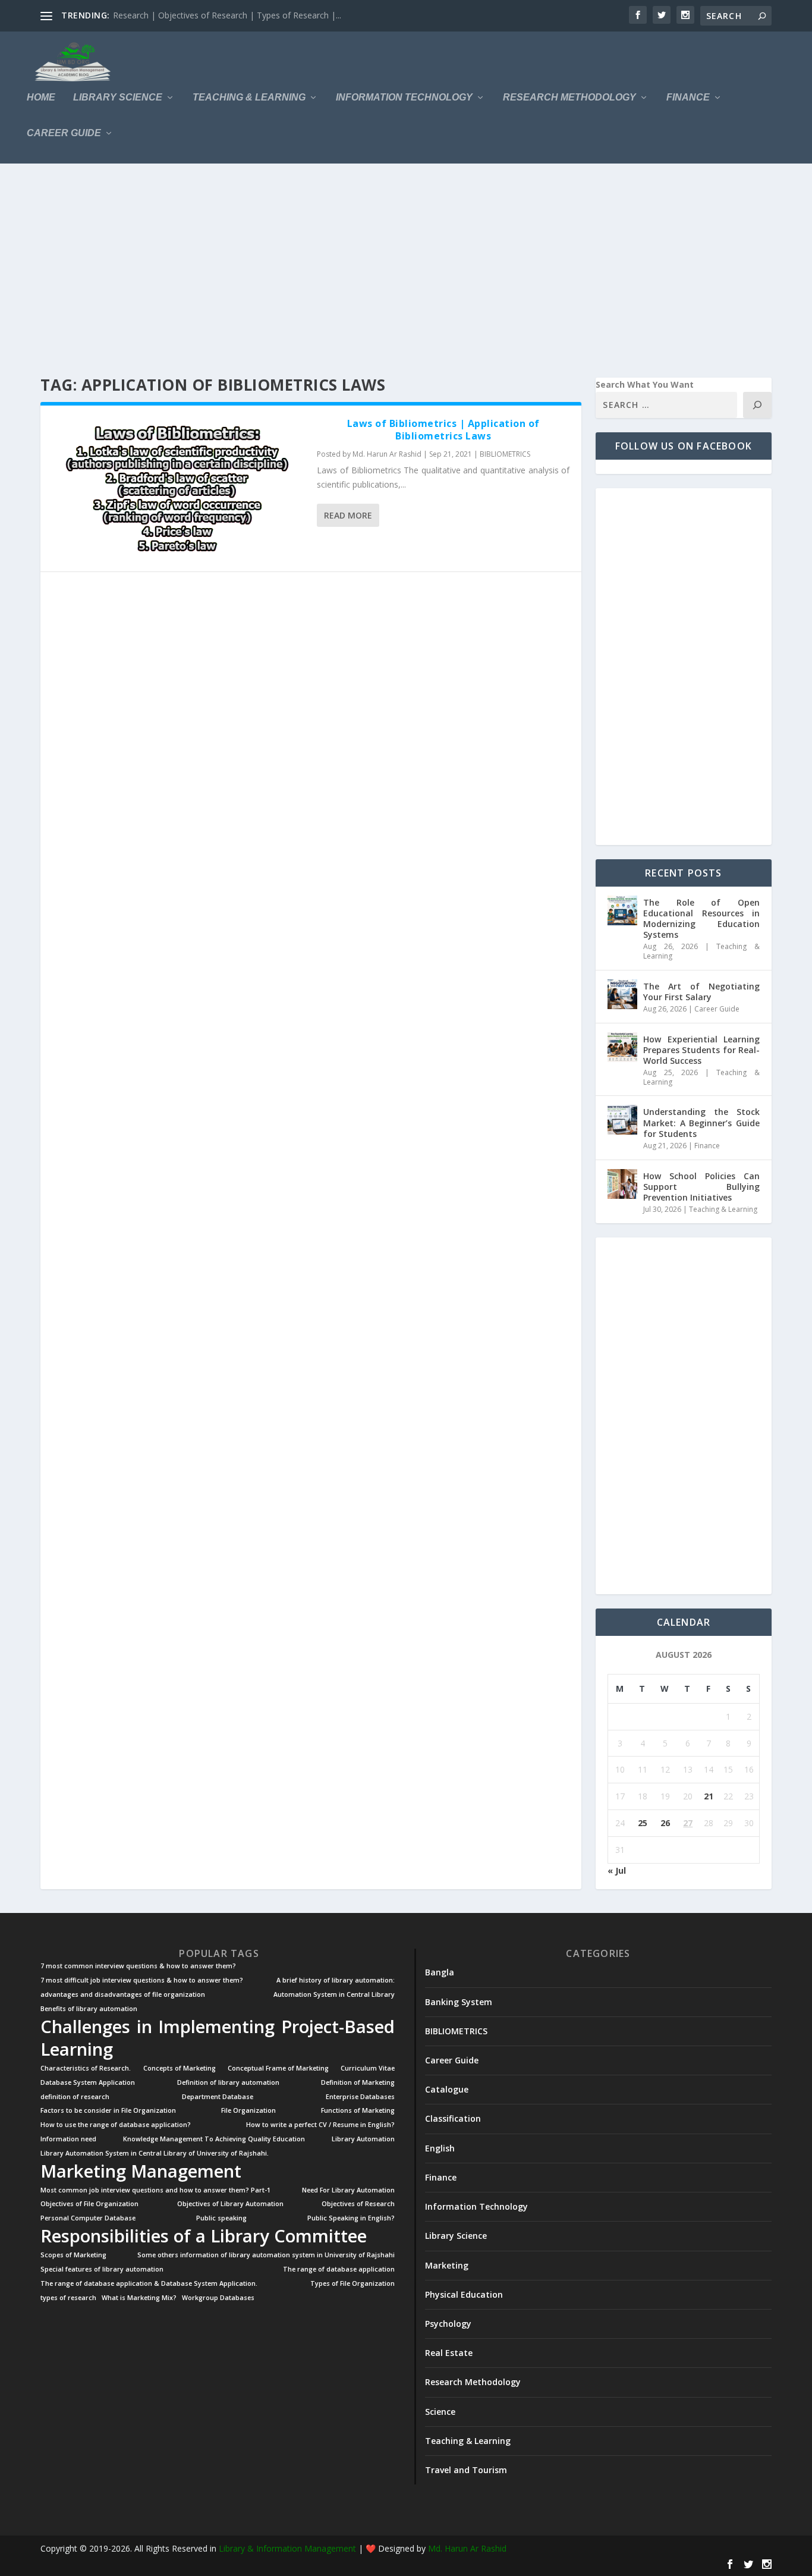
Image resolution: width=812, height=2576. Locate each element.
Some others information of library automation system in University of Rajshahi (266, 2255)
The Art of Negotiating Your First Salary (701, 992)
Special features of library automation (102, 2269)
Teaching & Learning (249, 98)
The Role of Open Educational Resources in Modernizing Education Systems (701, 919)
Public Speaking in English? (351, 2218)
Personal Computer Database (88, 2218)
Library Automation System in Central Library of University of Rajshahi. (155, 2154)
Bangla (440, 1972)
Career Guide (64, 133)
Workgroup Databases (218, 2298)
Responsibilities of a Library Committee (204, 2236)
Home (41, 98)
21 (709, 1796)
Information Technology (404, 98)
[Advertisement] (397, 271)
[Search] (757, 405)
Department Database (218, 2097)
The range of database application (339, 2269)
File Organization (248, 2111)
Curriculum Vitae (368, 2068)
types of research (68, 2298)
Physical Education (464, 2294)
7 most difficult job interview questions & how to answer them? (142, 1980)
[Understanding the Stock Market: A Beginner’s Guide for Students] (622, 1120)
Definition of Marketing (358, 2083)
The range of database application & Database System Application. (149, 2284)
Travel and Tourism (466, 2470)
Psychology (448, 2324)
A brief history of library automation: (336, 1980)
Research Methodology (569, 98)
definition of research (75, 2097)
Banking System (459, 2002)
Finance (688, 98)
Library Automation (363, 2139)
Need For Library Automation (348, 2190)
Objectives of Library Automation (230, 2204)
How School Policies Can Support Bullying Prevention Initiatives (701, 1187)
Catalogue (447, 2089)
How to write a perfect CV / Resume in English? (320, 2125)
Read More (348, 515)
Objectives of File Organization (89, 2204)
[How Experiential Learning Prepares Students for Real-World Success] (622, 1047)
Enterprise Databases (360, 2097)
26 (665, 1823)
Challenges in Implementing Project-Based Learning (218, 2038)
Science (440, 2412)
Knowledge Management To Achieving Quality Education (214, 2139)
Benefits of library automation (89, 2009)
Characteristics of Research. (86, 2068)
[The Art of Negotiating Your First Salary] (622, 994)
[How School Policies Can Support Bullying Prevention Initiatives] (622, 1184)
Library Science (118, 98)
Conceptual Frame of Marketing (278, 2068)
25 (643, 1823)
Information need (68, 2139)
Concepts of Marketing (180, 2068)
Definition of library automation (228, 2083)
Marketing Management (141, 2171)
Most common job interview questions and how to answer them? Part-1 (155, 2190)
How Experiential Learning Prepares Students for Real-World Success (701, 1050)
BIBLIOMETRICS (505, 454)
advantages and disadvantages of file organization (123, 1995)
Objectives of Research (358, 2204)
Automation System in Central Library (334, 1995)
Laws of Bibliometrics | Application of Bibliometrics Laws (443, 430)
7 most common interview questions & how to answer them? (138, 1966)
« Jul (617, 1870)
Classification (453, 2118)
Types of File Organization (353, 2284)
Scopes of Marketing (73, 2255)
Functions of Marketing (358, 2111)
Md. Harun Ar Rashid (387, 454)
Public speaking (221, 2218)
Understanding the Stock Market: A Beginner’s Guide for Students (701, 1122)
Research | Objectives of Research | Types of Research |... (227, 15)
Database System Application (88, 2083)
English (440, 2148)
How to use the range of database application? (116, 2125)
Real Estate (449, 2353)
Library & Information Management (287, 2548)
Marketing (447, 2265)
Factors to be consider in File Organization (108, 2111)
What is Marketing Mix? (139, 2298)
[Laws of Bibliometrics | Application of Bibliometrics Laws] (179, 489)
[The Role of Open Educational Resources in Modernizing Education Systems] (622, 910)
